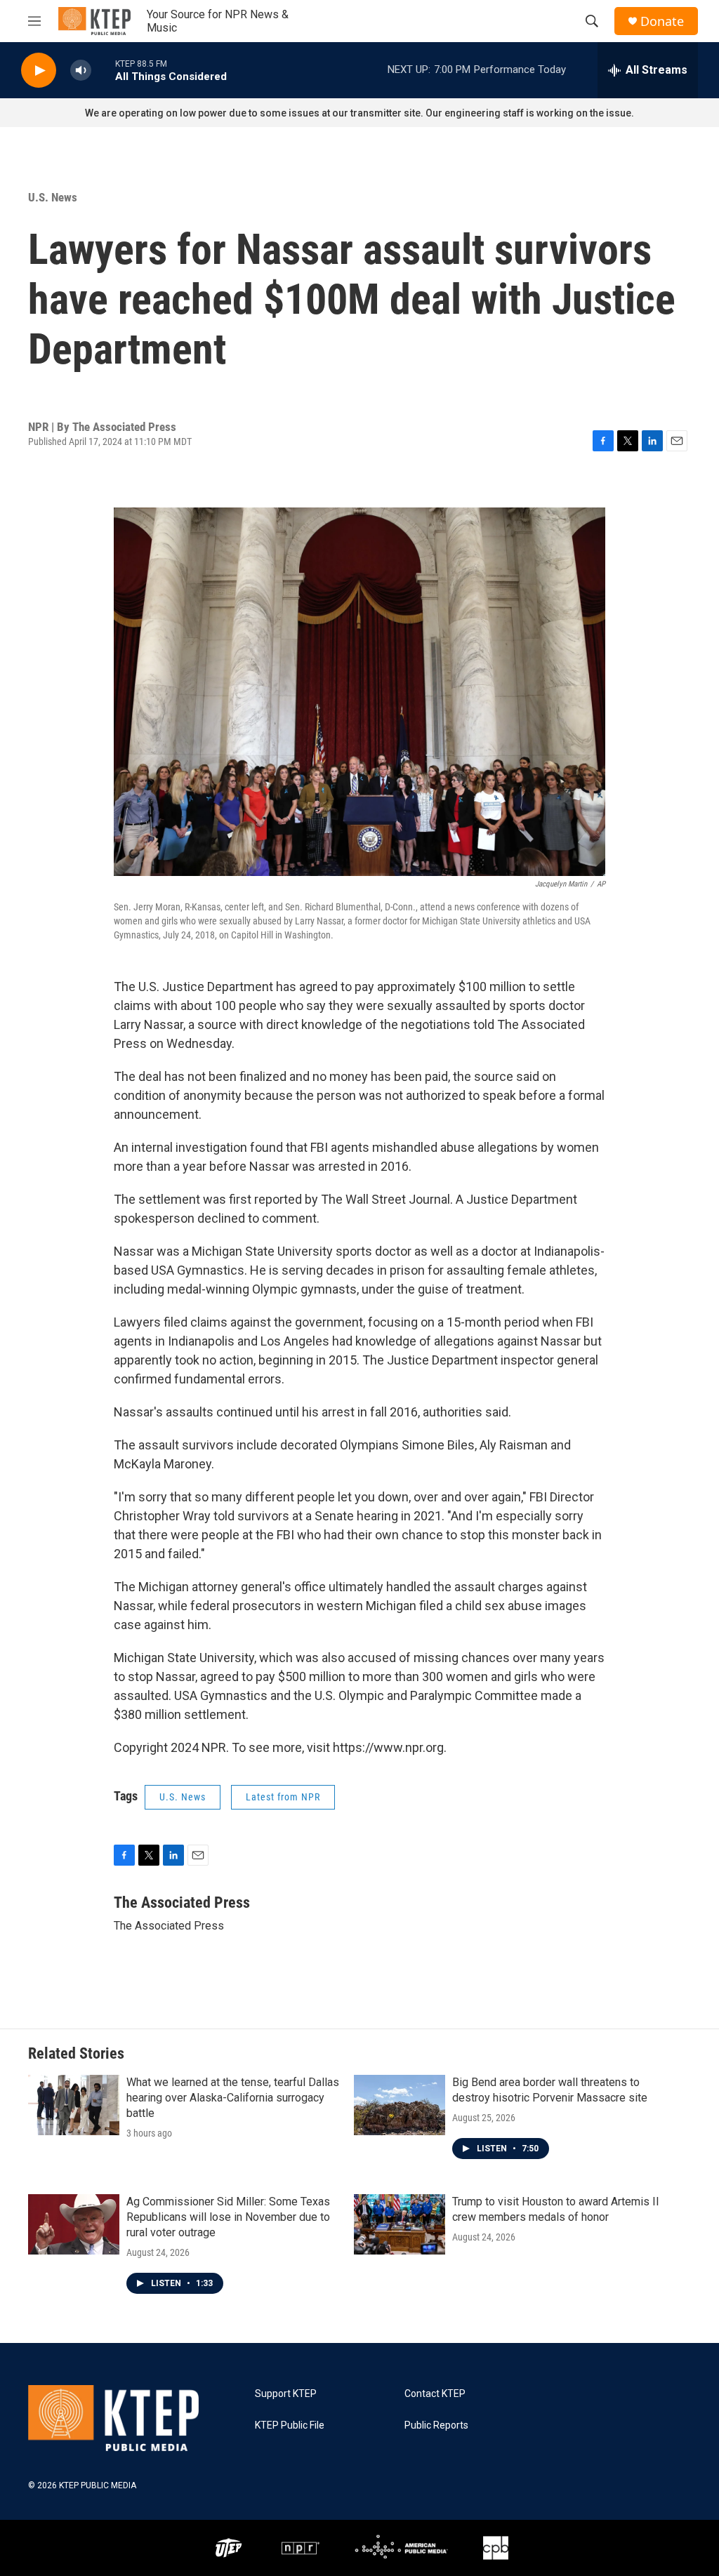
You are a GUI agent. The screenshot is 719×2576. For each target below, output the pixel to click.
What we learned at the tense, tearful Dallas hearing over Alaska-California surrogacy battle (233, 2098)
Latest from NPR (283, 1797)
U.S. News (53, 197)
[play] (39, 71)
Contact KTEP (435, 2394)
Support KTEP (286, 2394)
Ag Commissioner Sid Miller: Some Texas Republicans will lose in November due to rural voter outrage (228, 2217)
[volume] (81, 71)
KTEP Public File (290, 2425)
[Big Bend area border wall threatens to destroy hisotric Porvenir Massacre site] (400, 2105)
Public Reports (436, 2425)
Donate (662, 21)
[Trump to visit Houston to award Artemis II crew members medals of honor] (400, 2224)
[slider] (103, 70)
